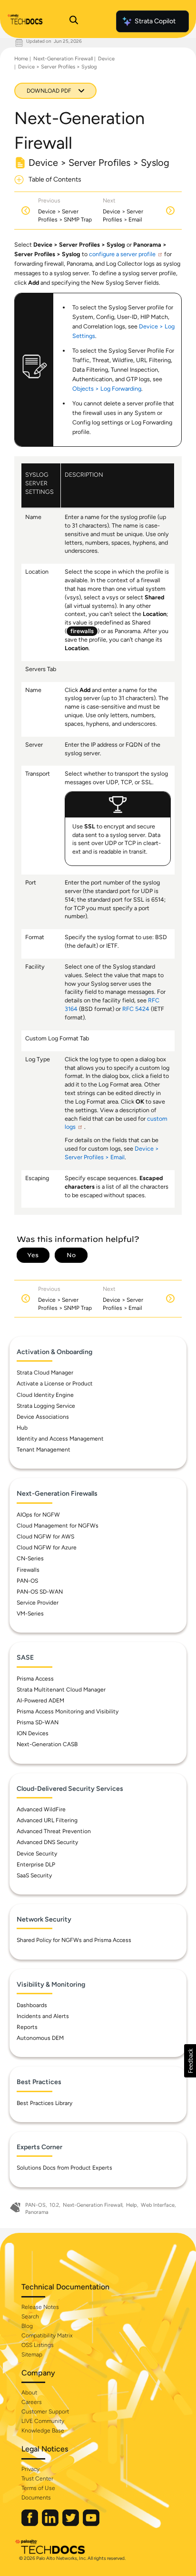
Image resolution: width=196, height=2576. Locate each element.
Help (132, 2205)
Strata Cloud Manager (45, 1373)
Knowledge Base (43, 2431)
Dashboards (32, 2005)
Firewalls (28, 1570)
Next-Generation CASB (47, 1744)
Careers (32, 2402)
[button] (190, 2061)
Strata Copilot (155, 21)
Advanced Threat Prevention (54, 1831)
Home (21, 59)
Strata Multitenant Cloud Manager (61, 1690)
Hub (22, 1428)
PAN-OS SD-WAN (40, 1592)
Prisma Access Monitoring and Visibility (68, 1711)
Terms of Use (38, 2488)
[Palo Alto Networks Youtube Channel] (91, 2524)
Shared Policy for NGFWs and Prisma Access (74, 1940)
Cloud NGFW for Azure (47, 1548)
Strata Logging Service (46, 1406)
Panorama (37, 2212)
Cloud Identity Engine (45, 1395)
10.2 (54, 2205)
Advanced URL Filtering (47, 1820)
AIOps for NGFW (38, 1515)
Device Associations (43, 1417)
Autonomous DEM (40, 2038)
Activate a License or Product (55, 1384)
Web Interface (158, 2205)
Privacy (30, 2469)
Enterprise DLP (36, 1865)
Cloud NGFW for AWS (45, 1537)
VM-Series (30, 1614)
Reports (27, 2027)
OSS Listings (38, 2345)
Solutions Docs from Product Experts (64, 2168)
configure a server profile (122, 254)
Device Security (37, 1854)
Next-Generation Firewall (63, 59)
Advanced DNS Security (47, 1842)
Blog (27, 2326)
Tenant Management (44, 1450)
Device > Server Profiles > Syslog (57, 67)
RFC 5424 (136, 1009)
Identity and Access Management (60, 1439)
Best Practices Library (44, 2103)
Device (106, 59)
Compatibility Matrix (47, 2336)
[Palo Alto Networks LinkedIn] (51, 2524)
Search (30, 2316)
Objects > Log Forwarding (107, 389)
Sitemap (32, 2355)
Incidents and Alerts (43, 2016)
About (29, 2393)
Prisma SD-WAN (38, 1722)
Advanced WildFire (41, 1809)
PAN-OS (27, 1581)
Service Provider (38, 1603)
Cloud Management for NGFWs (58, 1526)
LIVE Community (43, 2421)
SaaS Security (34, 1875)
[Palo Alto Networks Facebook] (30, 2524)
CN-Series (30, 1558)
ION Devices (33, 1733)
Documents (36, 2498)
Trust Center (37, 2479)
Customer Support (45, 2412)
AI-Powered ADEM (40, 1701)
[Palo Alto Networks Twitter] (71, 2524)
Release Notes (40, 2307)
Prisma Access (35, 1679)
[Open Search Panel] (74, 21)
